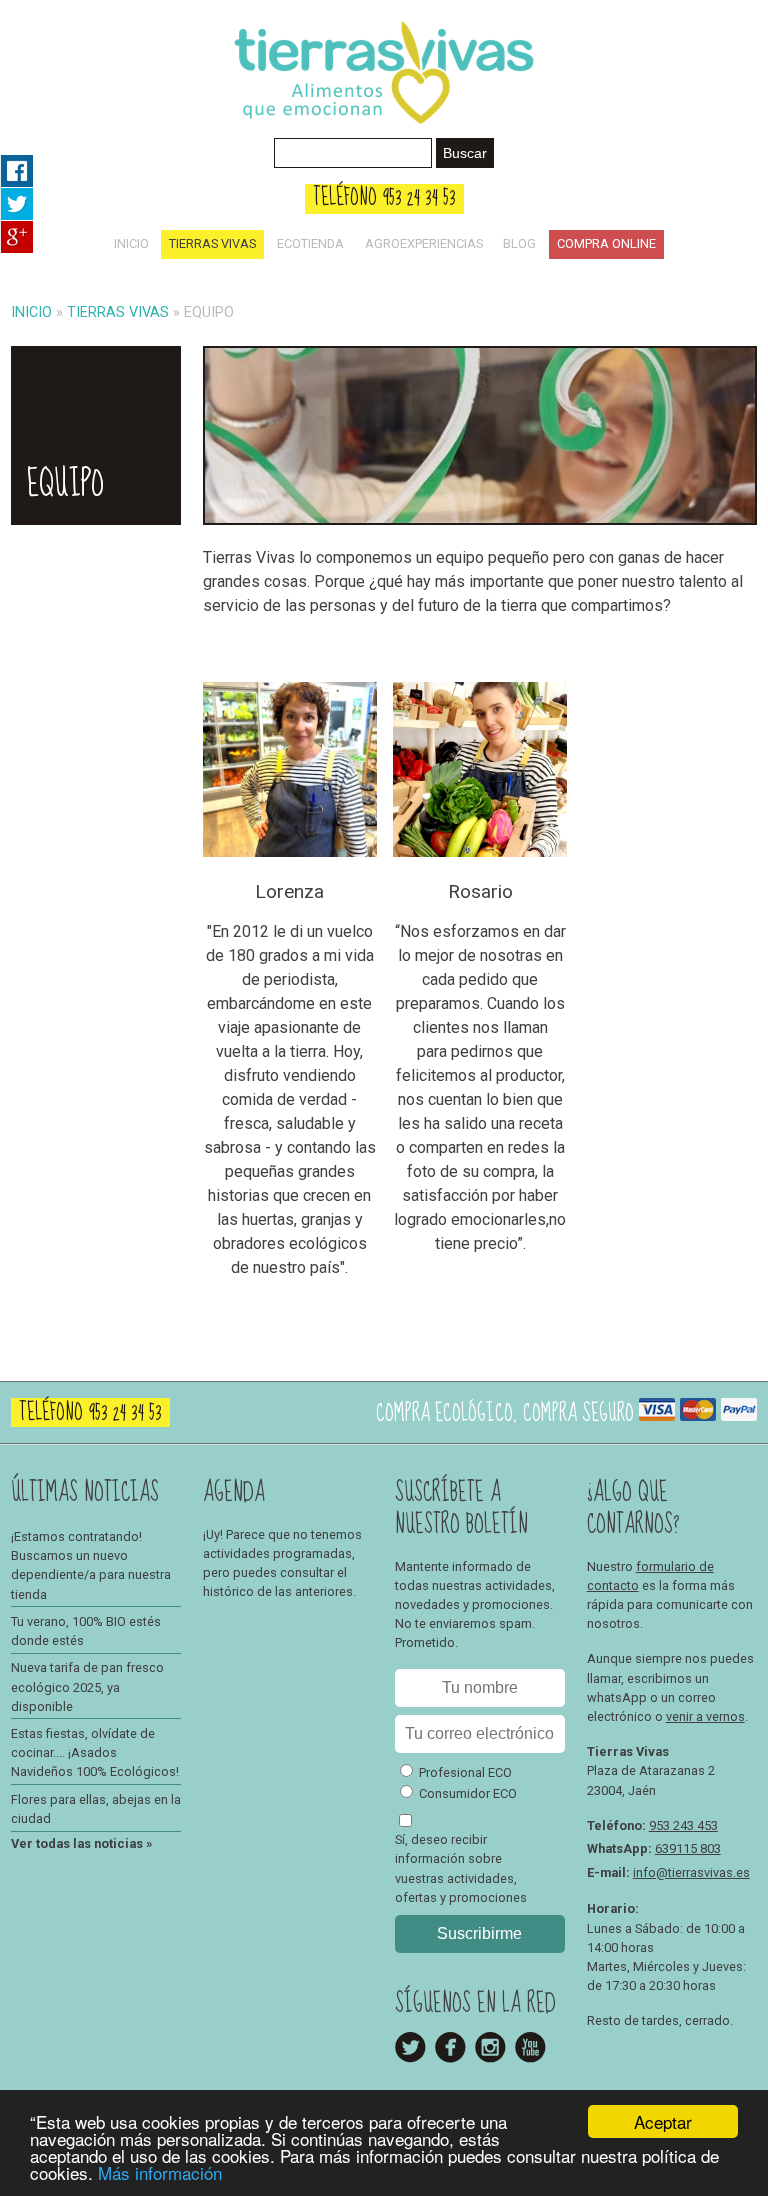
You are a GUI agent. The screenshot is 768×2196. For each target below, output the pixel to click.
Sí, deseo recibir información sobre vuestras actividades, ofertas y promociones (461, 1868)
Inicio (131, 243)
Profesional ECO (465, 1772)
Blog (519, 243)
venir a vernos (705, 1716)
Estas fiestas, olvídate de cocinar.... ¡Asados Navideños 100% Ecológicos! (95, 1752)
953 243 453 (683, 1825)
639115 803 (688, 1848)
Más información (160, 2172)
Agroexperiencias (424, 243)
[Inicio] (384, 129)
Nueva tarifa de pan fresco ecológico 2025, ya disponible (87, 1686)
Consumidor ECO (468, 1793)
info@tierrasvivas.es (691, 1872)
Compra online (606, 243)
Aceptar (663, 2121)
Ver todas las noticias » (81, 1843)
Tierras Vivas (212, 243)
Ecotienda (310, 243)
